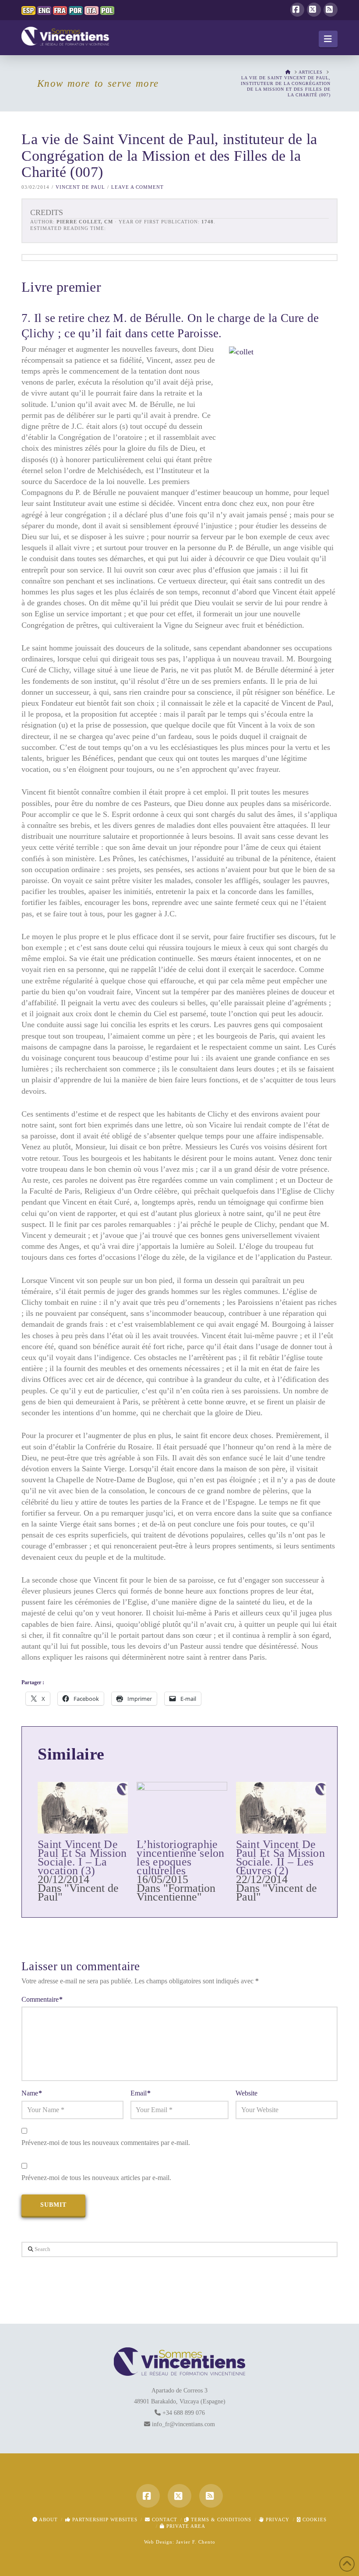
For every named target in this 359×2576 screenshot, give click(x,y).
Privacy (277, 2519)
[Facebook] (297, 10)
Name (32, 2093)
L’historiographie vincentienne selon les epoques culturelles (180, 1857)
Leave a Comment (137, 187)
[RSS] (331, 10)
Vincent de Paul (80, 187)
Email (141, 2093)
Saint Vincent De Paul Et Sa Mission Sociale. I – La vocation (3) (82, 1857)
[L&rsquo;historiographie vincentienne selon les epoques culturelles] (182, 1808)
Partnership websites (104, 2519)
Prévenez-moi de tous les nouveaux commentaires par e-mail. (106, 2143)
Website (246, 2093)
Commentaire (42, 1999)
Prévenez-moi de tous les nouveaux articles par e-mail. (96, 2178)
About (48, 2519)
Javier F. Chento (196, 2542)
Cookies (314, 2519)
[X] (314, 10)
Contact (164, 2519)
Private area (185, 2526)
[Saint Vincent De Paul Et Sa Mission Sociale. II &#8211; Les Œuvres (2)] (281, 1808)
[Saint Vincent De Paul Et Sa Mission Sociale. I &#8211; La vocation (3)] (83, 1808)
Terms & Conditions (220, 2519)
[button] (328, 39)
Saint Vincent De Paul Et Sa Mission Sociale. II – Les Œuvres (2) (280, 1857)
